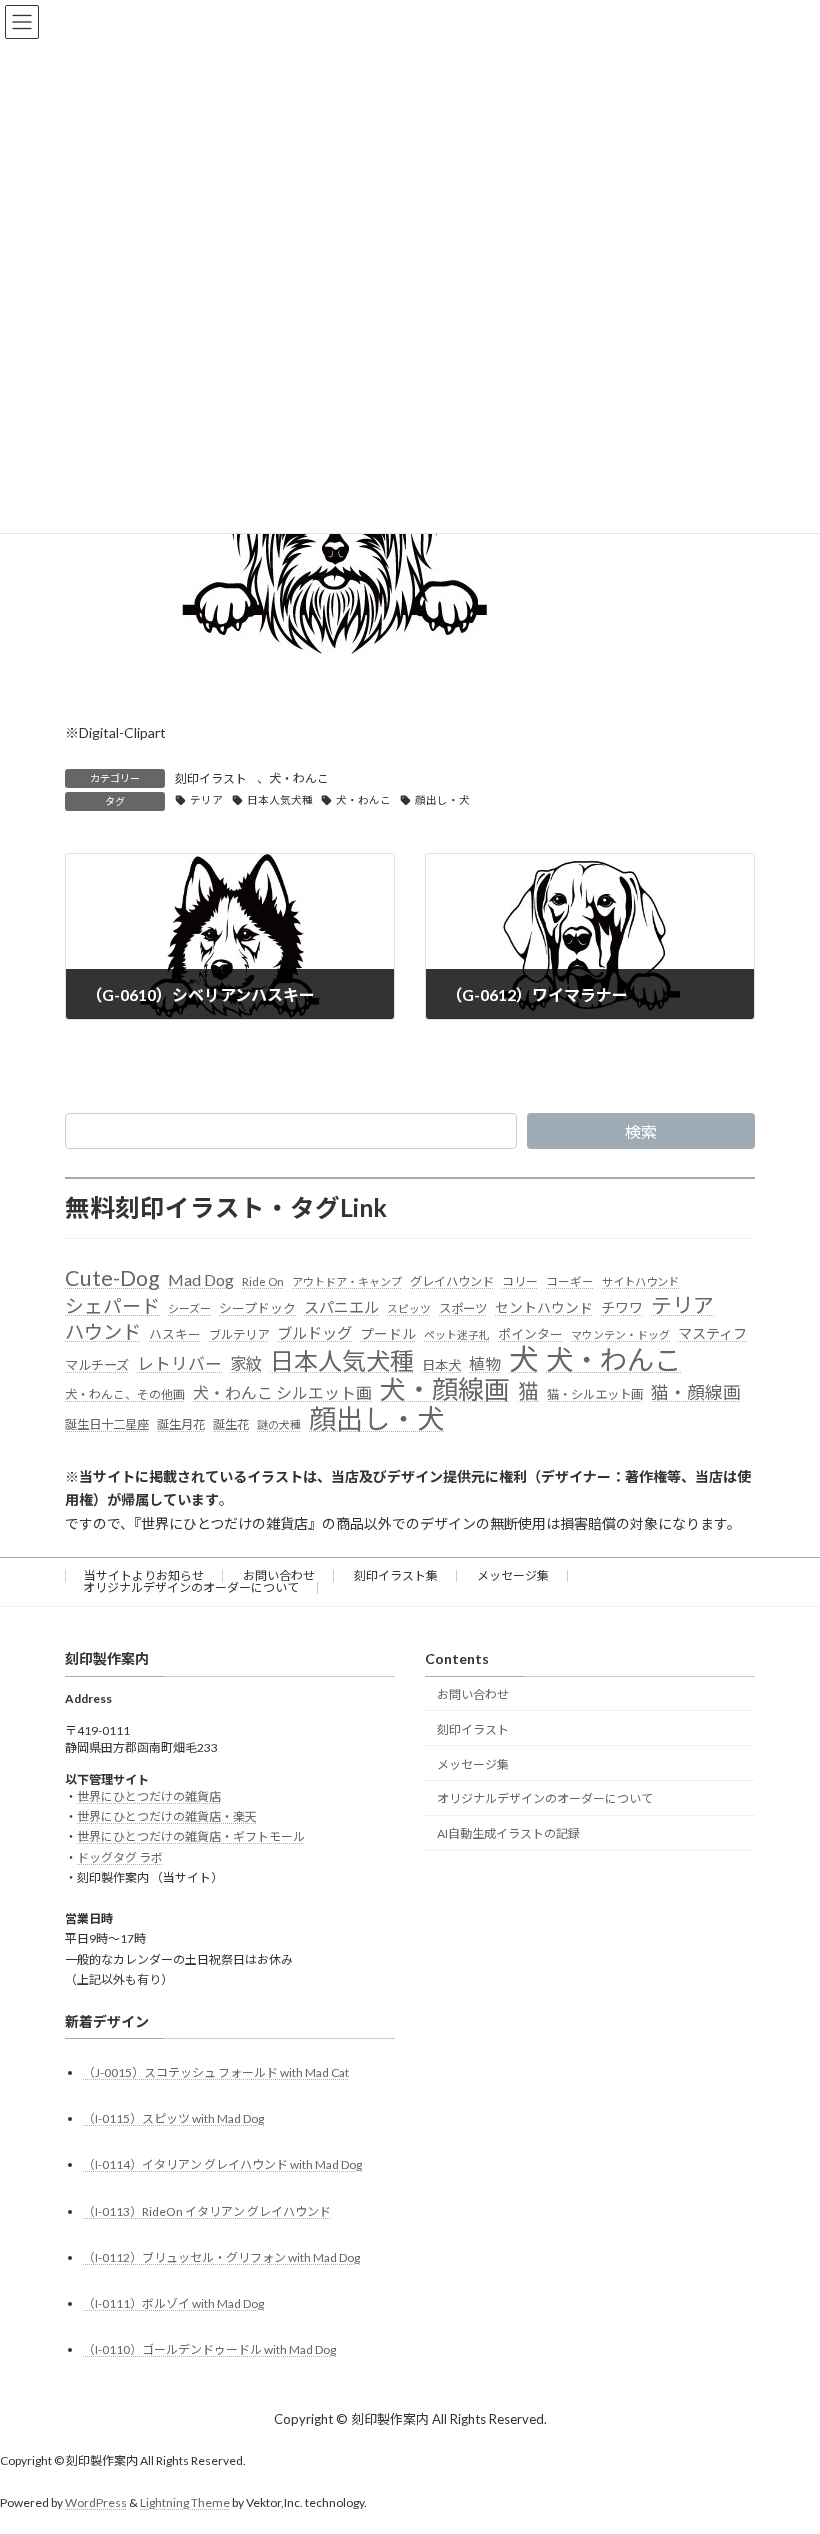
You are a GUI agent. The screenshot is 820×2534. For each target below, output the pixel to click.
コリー (520, 1281)
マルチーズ (97, 1365)
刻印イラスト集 (396, 1575)
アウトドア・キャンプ (347, 1281)
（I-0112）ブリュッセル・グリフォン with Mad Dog (221, 2257)
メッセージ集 (513, 1575)
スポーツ (463, 1308)
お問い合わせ (279, 1575)
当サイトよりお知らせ (144, 1575)
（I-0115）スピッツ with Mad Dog (173, 2118)
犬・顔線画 (445, 1390)
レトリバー (179, 1363)
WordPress (96, 2502)
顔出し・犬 (442, 800)
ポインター (530, 1334)
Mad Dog (201, 1279)
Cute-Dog (112, 1279)
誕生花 (231, 1424)
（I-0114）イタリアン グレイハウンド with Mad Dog (222, 2164)
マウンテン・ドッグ (620, 1334)
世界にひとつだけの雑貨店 (149, 1796)
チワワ (622, 1307)
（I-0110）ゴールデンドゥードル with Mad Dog (209, 2349)
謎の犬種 (279, 1424)
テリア (206, 800)
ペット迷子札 (457, 1334)
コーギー (570, 1281)
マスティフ (712, 1333)
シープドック (257, 1308)
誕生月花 (181, 1424)
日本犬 (441, 1365)
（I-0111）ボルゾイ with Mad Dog (173, 2303)
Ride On (263, 1281)
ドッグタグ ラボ (120, 1857)
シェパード (112, 1305)
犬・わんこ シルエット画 (282, 1392)
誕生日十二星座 (107, 1424)
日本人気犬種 (280, 800)
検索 (641, 1131)
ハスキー (175, 1334)
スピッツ (409, 1308)
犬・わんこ (299, 778)
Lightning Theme (185, 2502)
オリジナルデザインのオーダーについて (191, 1587)
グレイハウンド (452, 1281)
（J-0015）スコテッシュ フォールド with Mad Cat (216, 2072)
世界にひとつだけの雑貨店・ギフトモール (191, 1836)
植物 (485, 1363)
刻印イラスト (211, 778)
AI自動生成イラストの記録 (508, 1833)
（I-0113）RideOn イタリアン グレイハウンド (207, 2211)
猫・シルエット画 (595, 1394)
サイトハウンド (640, 1281)
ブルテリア (239, 1334)
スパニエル (341, 1307)
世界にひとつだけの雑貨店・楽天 (167, 1816)
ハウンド (103, 1331)
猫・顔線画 (696, 1392)
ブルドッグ (314, 1333)
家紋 (246, 1364)
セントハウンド (544, 1307)
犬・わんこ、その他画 (125, 1394)
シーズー (189, 1308)
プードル (388, 1334)
